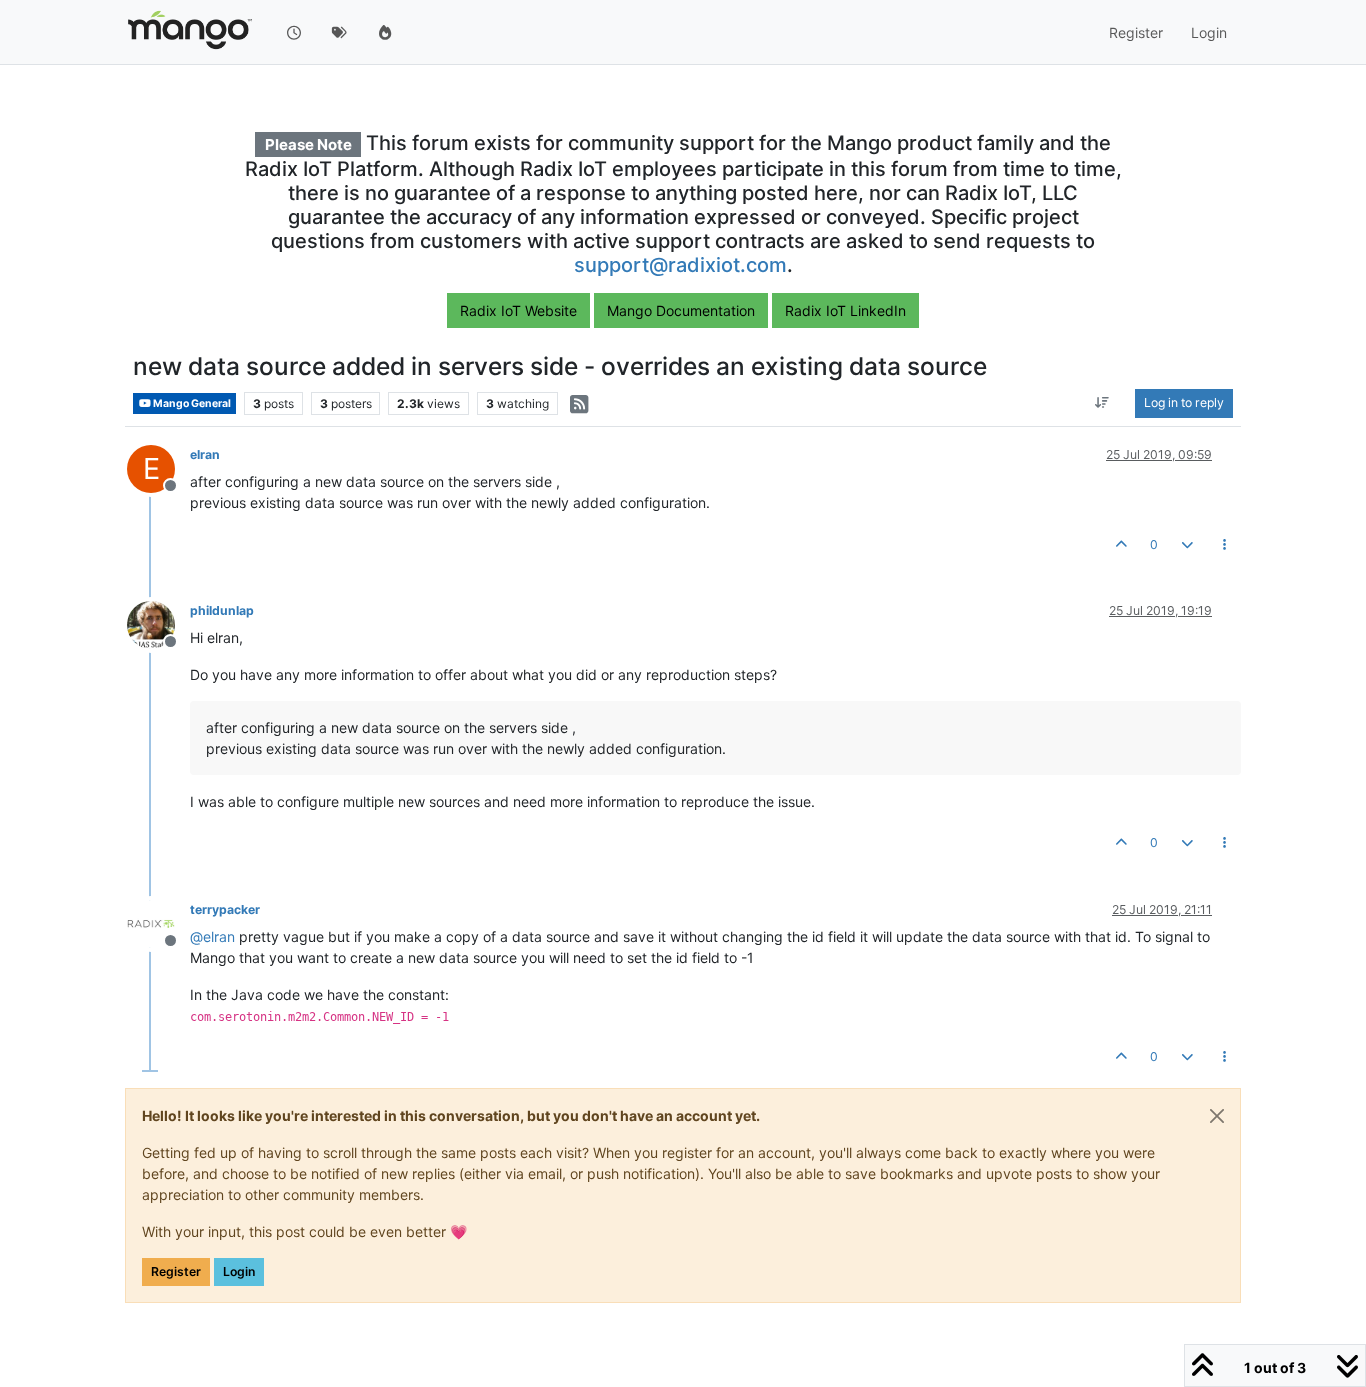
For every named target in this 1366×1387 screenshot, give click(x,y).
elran (205, 454)
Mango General (191, 403)
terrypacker (225, 909)
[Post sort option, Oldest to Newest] (1102, 404)
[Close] (1217, 1116)
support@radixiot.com (680, 265)
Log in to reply (1184, 403)
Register (176, 1271)
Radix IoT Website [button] (518, 310)
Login (239, 1271)
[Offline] (158, 623)
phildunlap (222, 610)
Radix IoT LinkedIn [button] (845, 310)
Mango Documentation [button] (681, 310)
